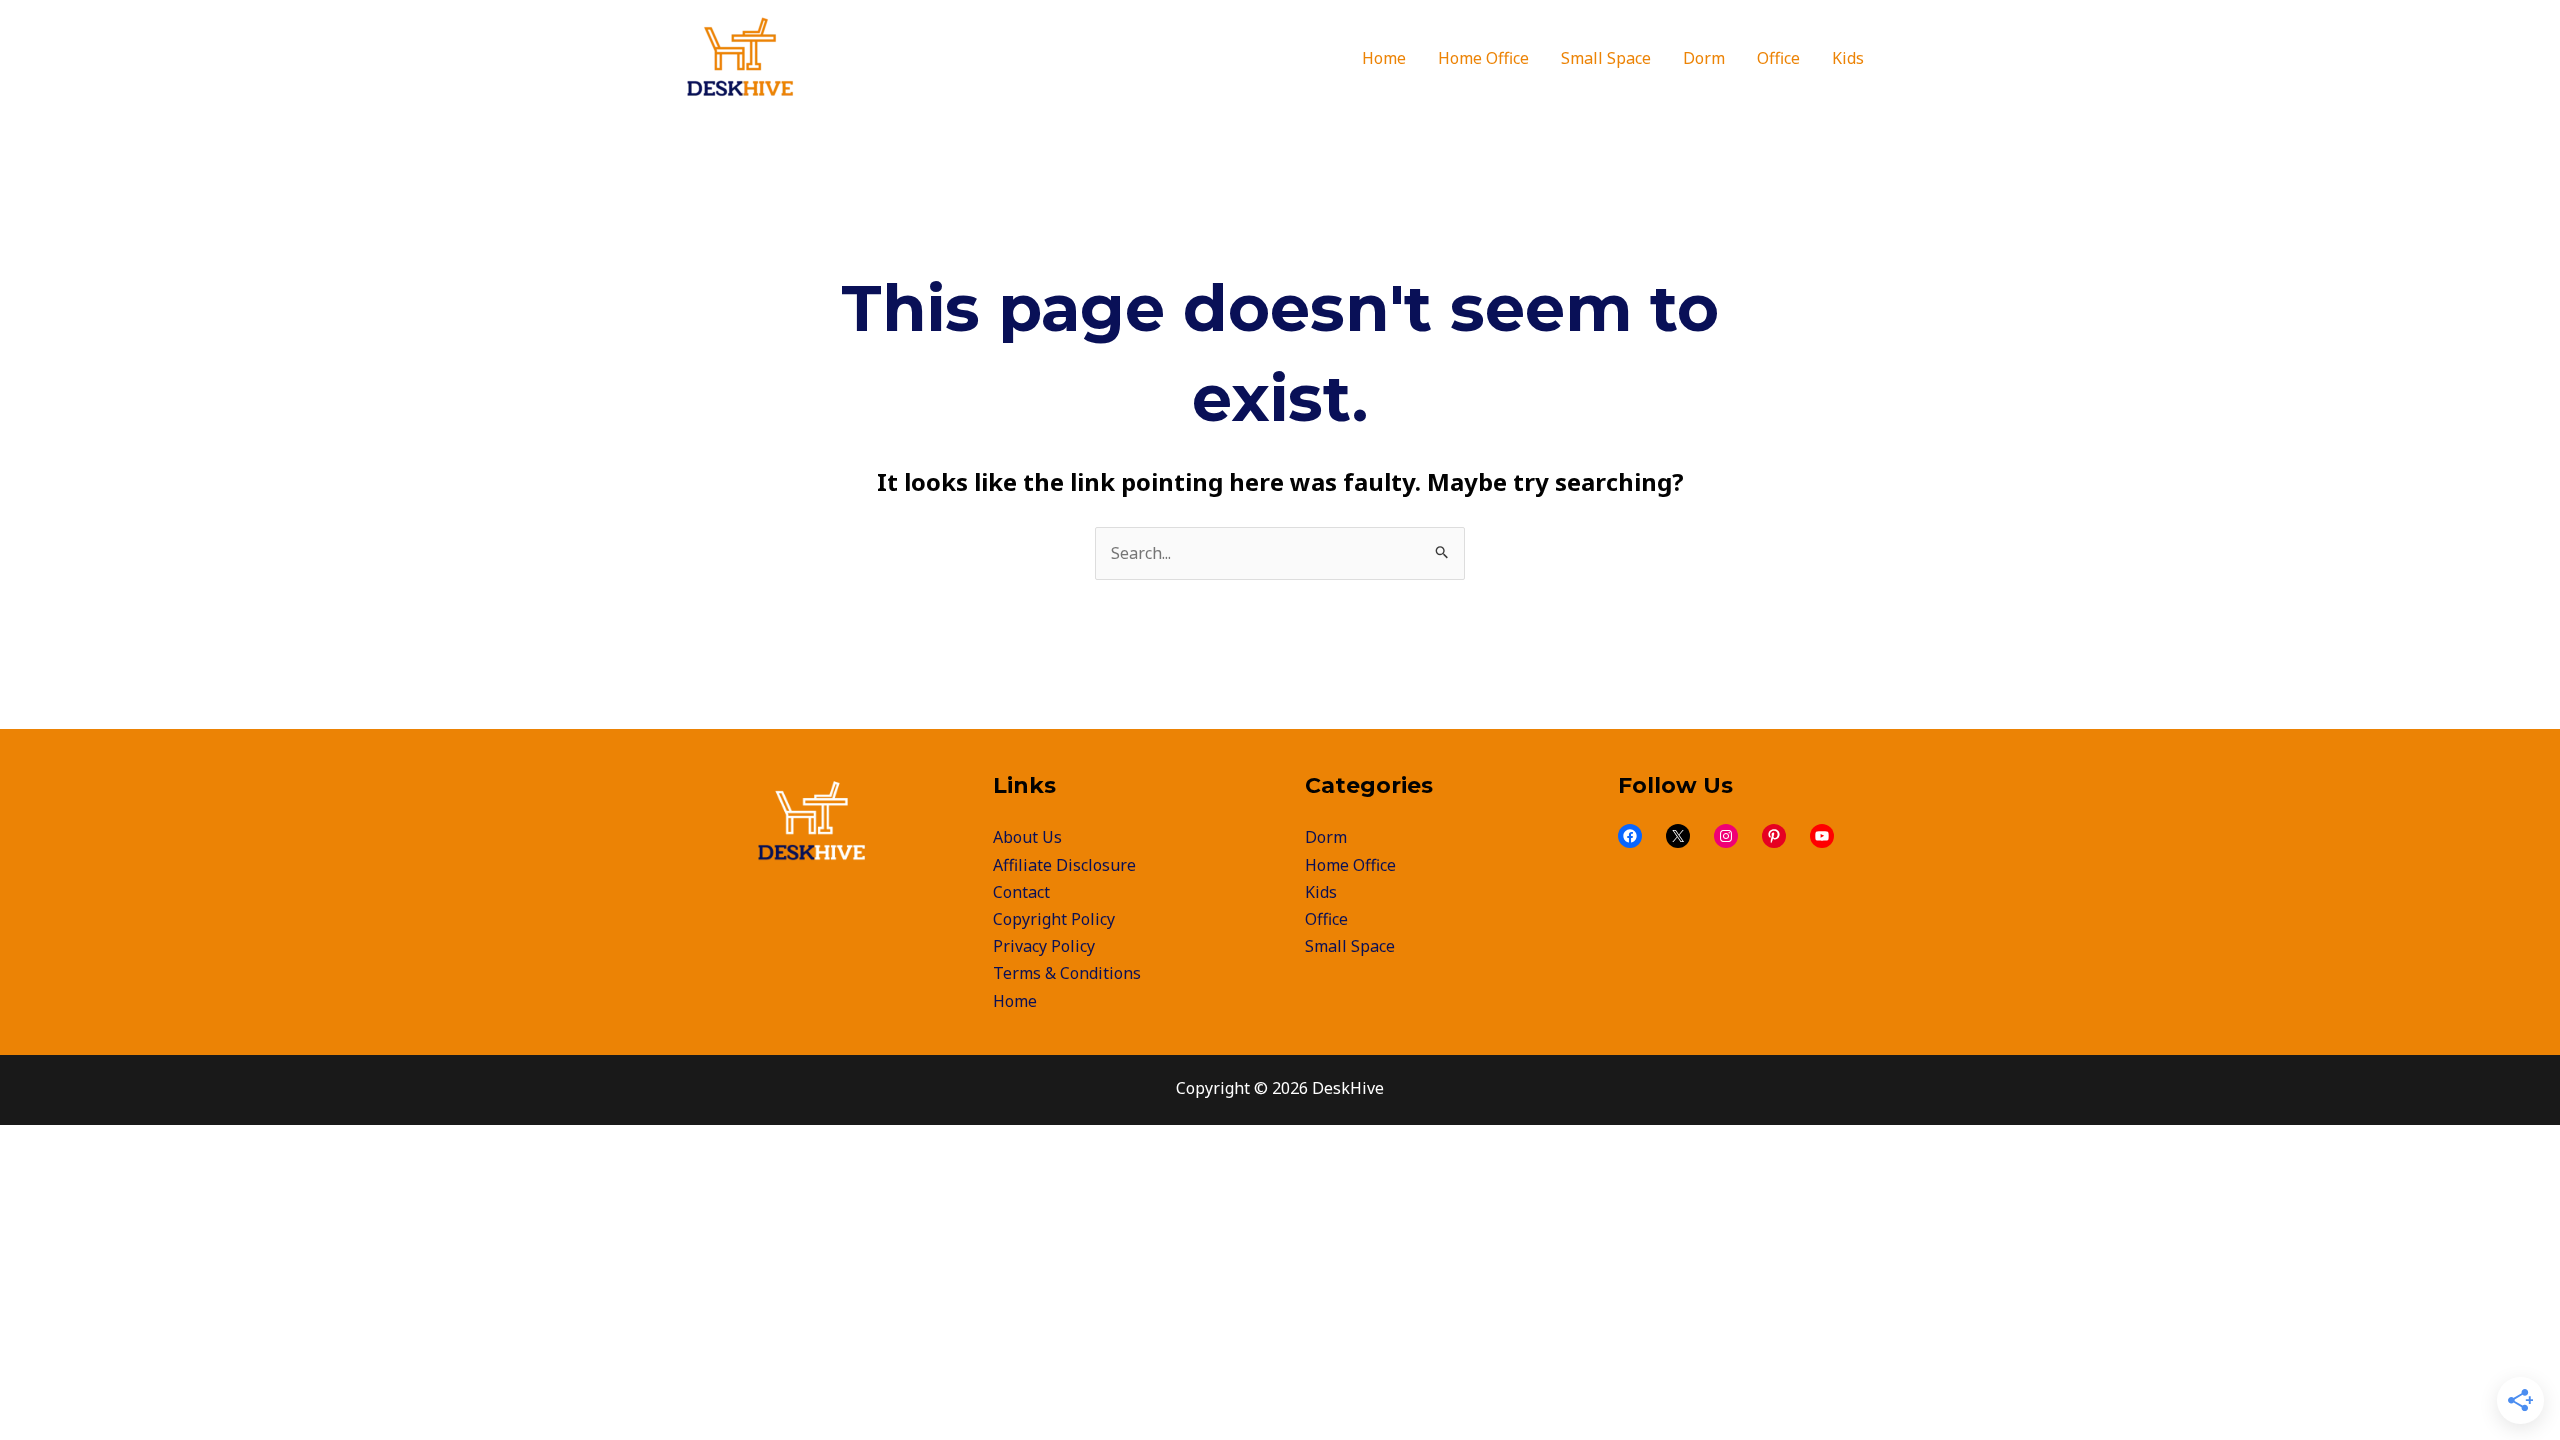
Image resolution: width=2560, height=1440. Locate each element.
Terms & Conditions (1067, 973)
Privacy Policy (1044, 946)
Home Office (1350, 865)
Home (1015, 1001)
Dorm (1326, 837)
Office (1326, 919)
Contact (1021, 892)
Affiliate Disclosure (1064, 865)
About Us (1027, 837)
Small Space (1350, 946)
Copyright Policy (1054, 919)
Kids (1321, 892)
